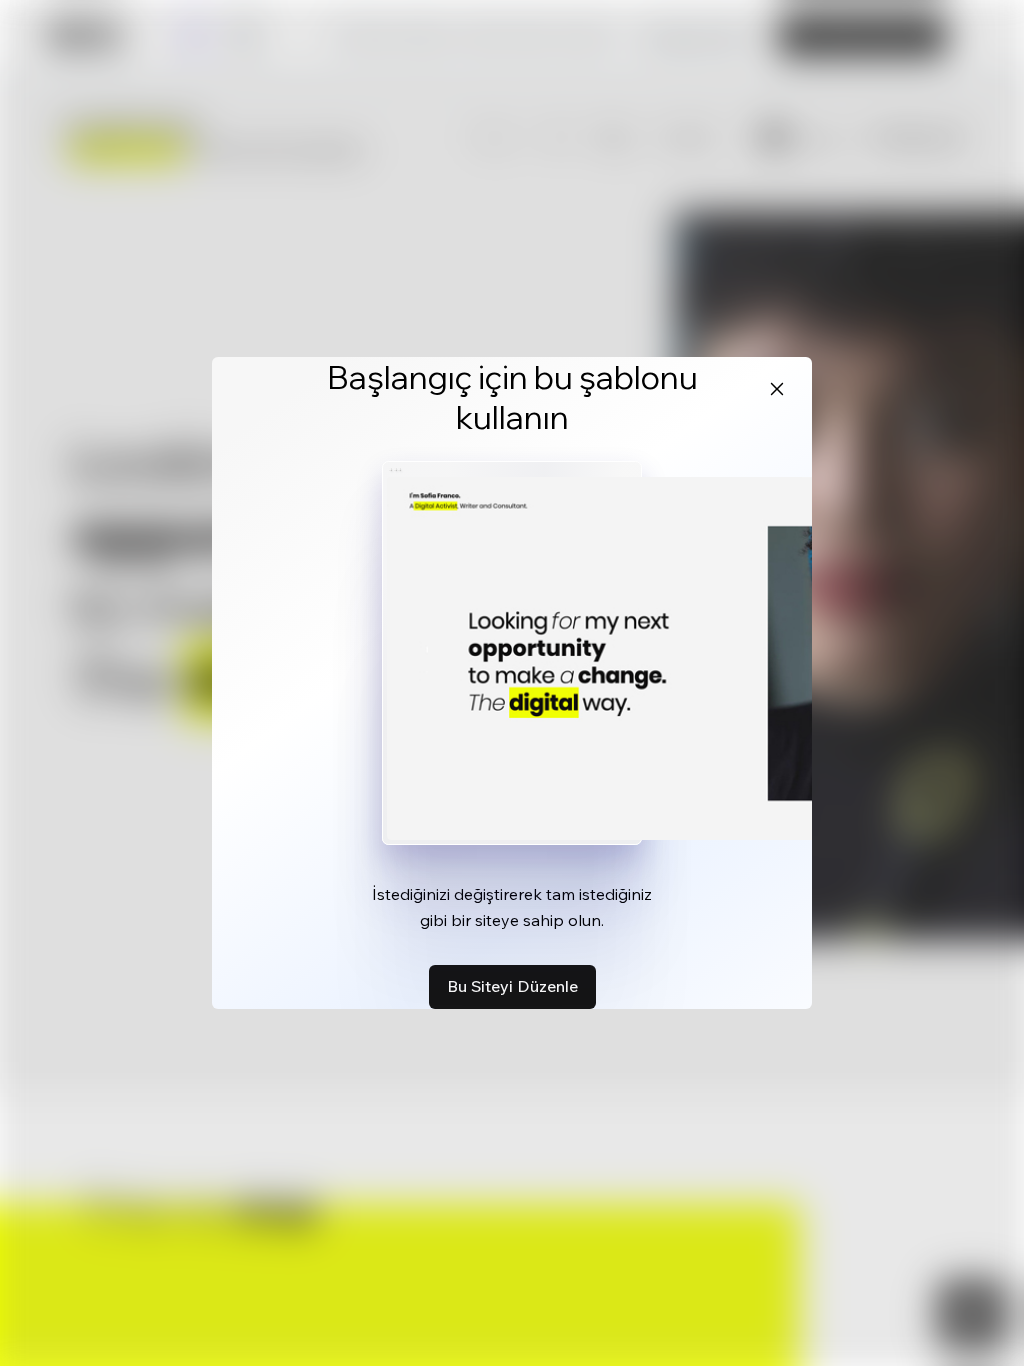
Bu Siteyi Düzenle (512, 986)
